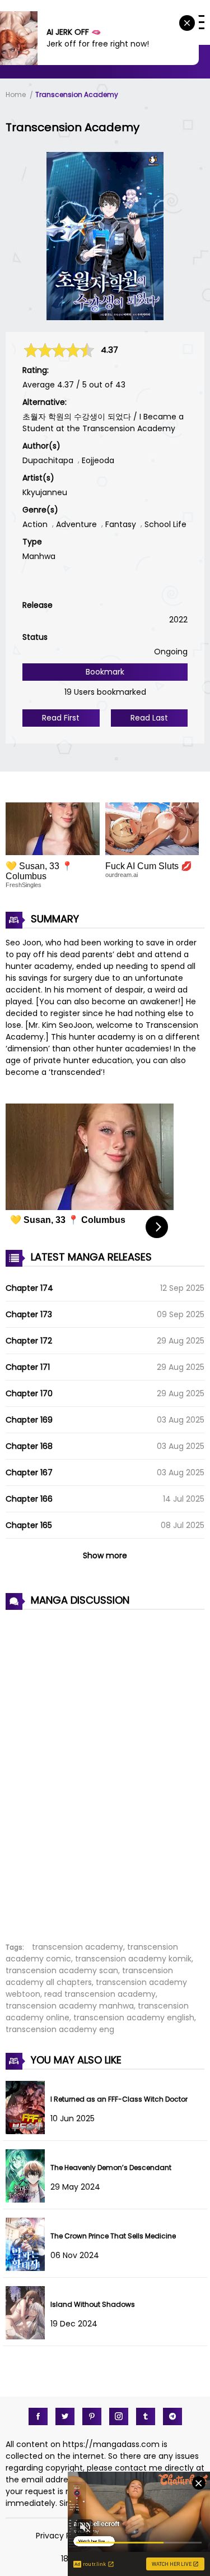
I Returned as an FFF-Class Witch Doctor (119, 2099)
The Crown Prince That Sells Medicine (113, 2236)
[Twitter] (65, 2416)
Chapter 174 (29, 1288)
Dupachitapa (48, 460)
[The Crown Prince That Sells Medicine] (28, 2268)
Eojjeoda (98, 460)
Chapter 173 (29, 1314)
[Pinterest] (92, 2416)
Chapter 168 (29, 1446)
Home (16, 94)
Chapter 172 (29, 1341)
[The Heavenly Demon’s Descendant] (28, 2200)
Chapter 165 (29, 1525)
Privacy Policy (62, 2536)
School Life (165, 524)
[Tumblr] (146, 2416)
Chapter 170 (29, 1393)
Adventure (76, 524)
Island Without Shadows (93, 2304)
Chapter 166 (29, 1499)
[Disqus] (105, 1770)
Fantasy (121, 524)
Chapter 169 (29, 1420)
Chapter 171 (28, 1367)
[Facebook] (38, 2416)
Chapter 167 (29, 1472)
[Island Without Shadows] (28, 2337)
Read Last (149, 718)
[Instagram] (119, 2416)
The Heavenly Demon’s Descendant (111, 2168)
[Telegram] (172, 2416)
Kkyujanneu (45, 492)
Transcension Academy (77, 94)
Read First (61, 718)
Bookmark (105, 672)
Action (35, 524)
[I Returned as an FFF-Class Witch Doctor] (28, 2131)
